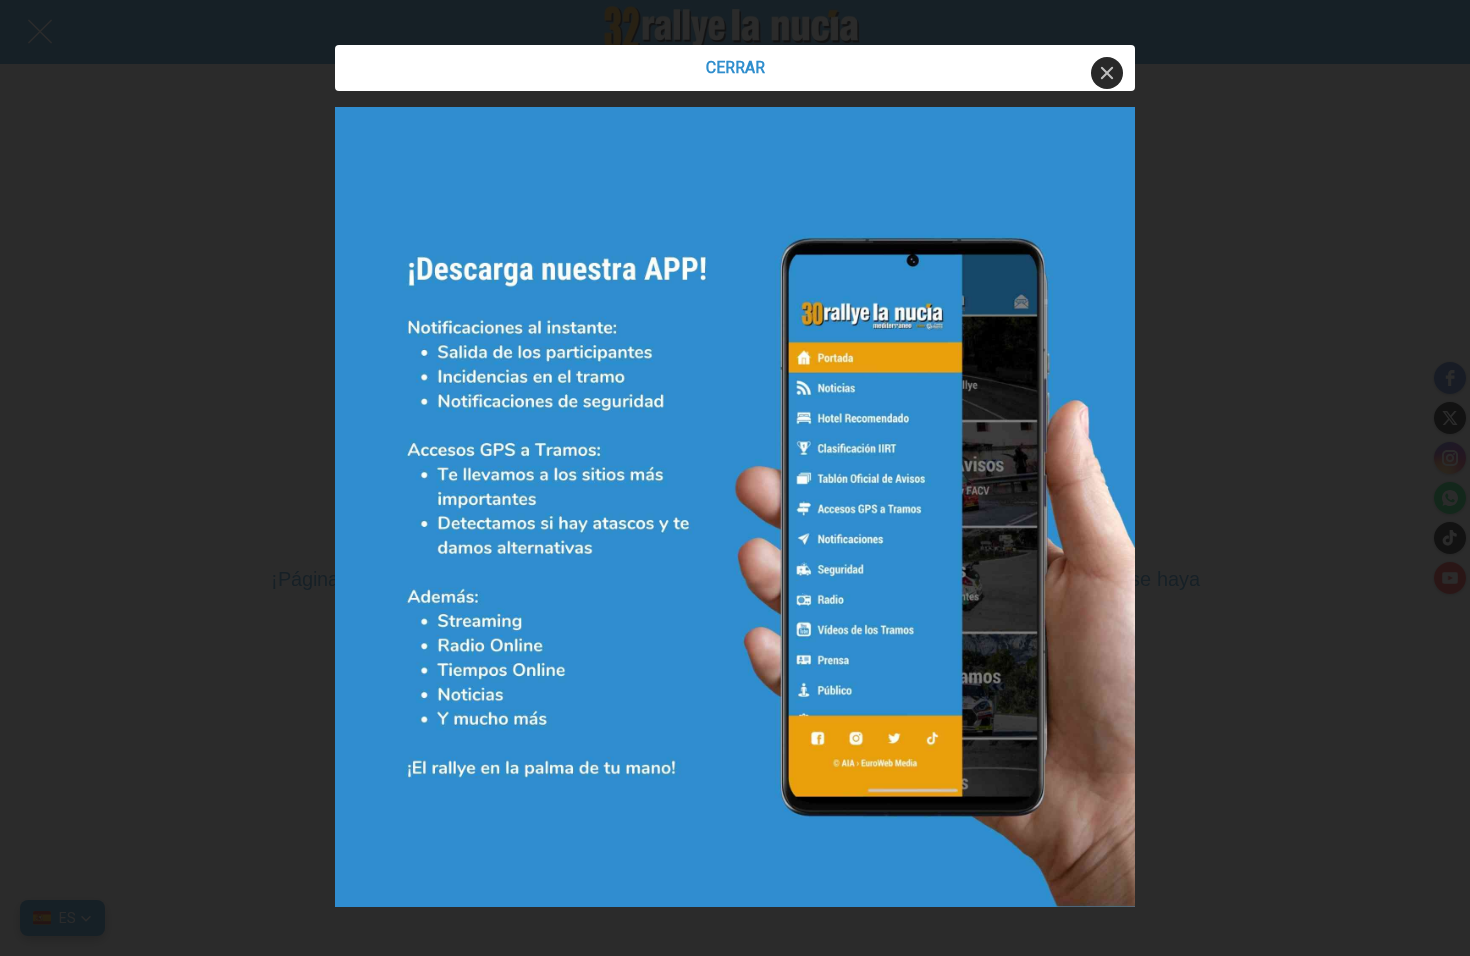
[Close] (1107, 73)
